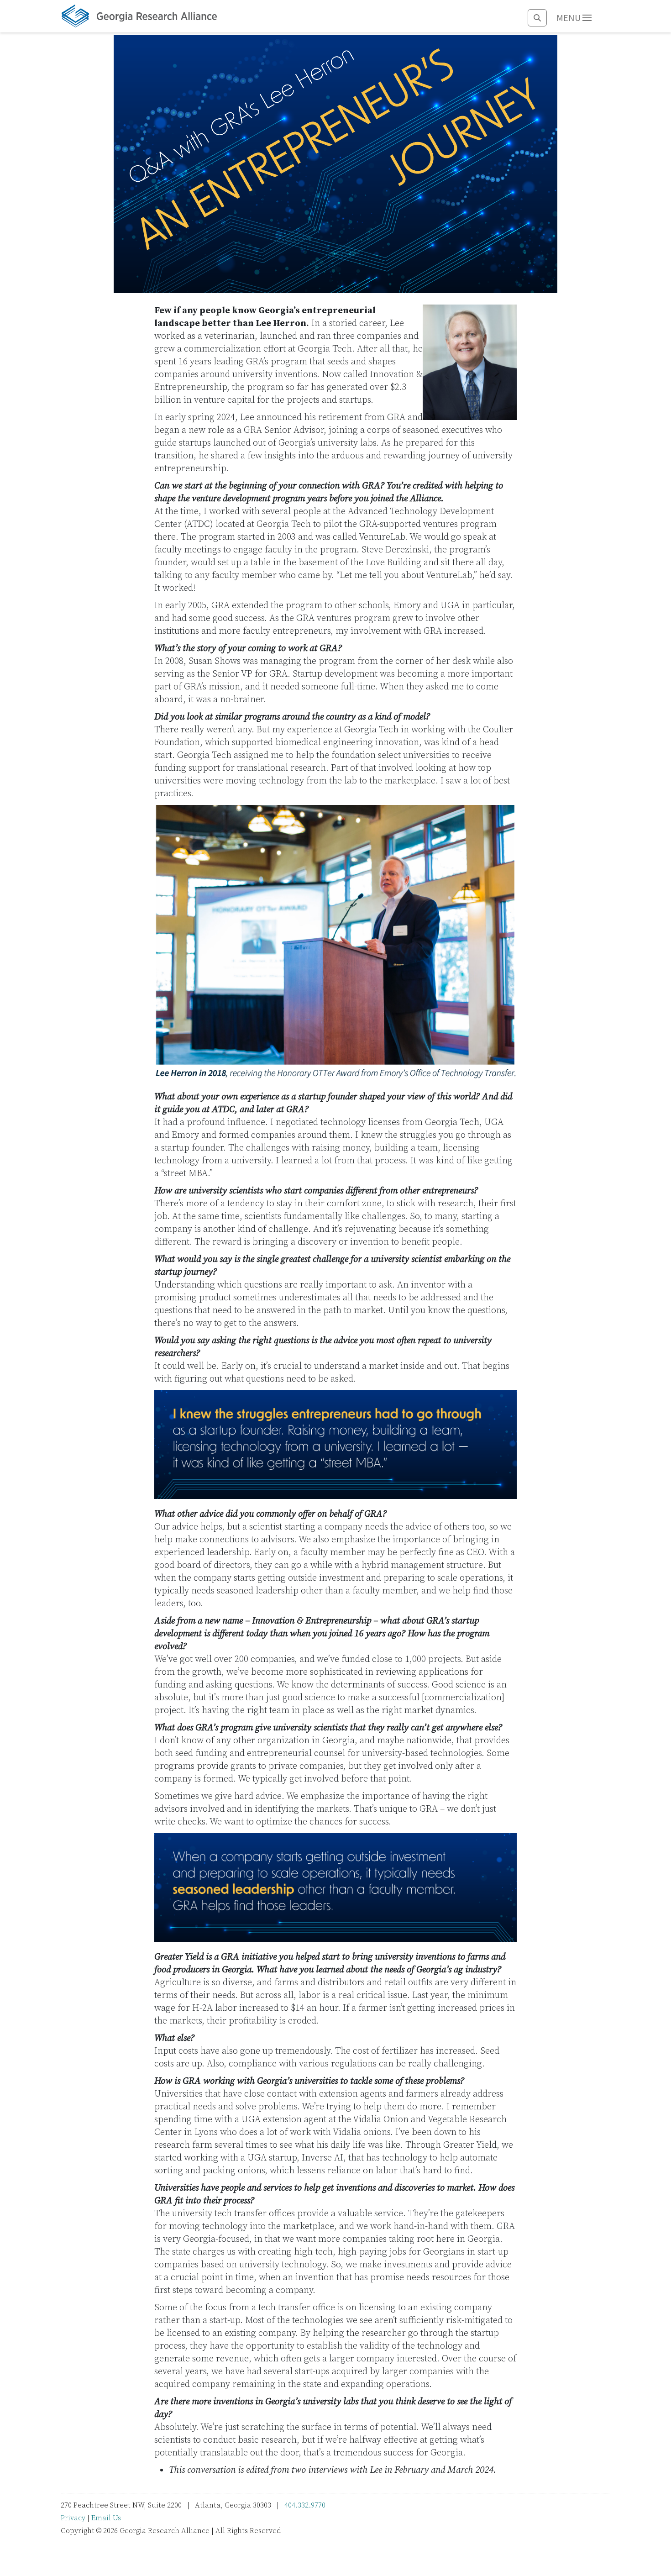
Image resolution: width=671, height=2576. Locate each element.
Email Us (106, 2518)
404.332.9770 (305, 2505)
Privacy (73, 2518)
